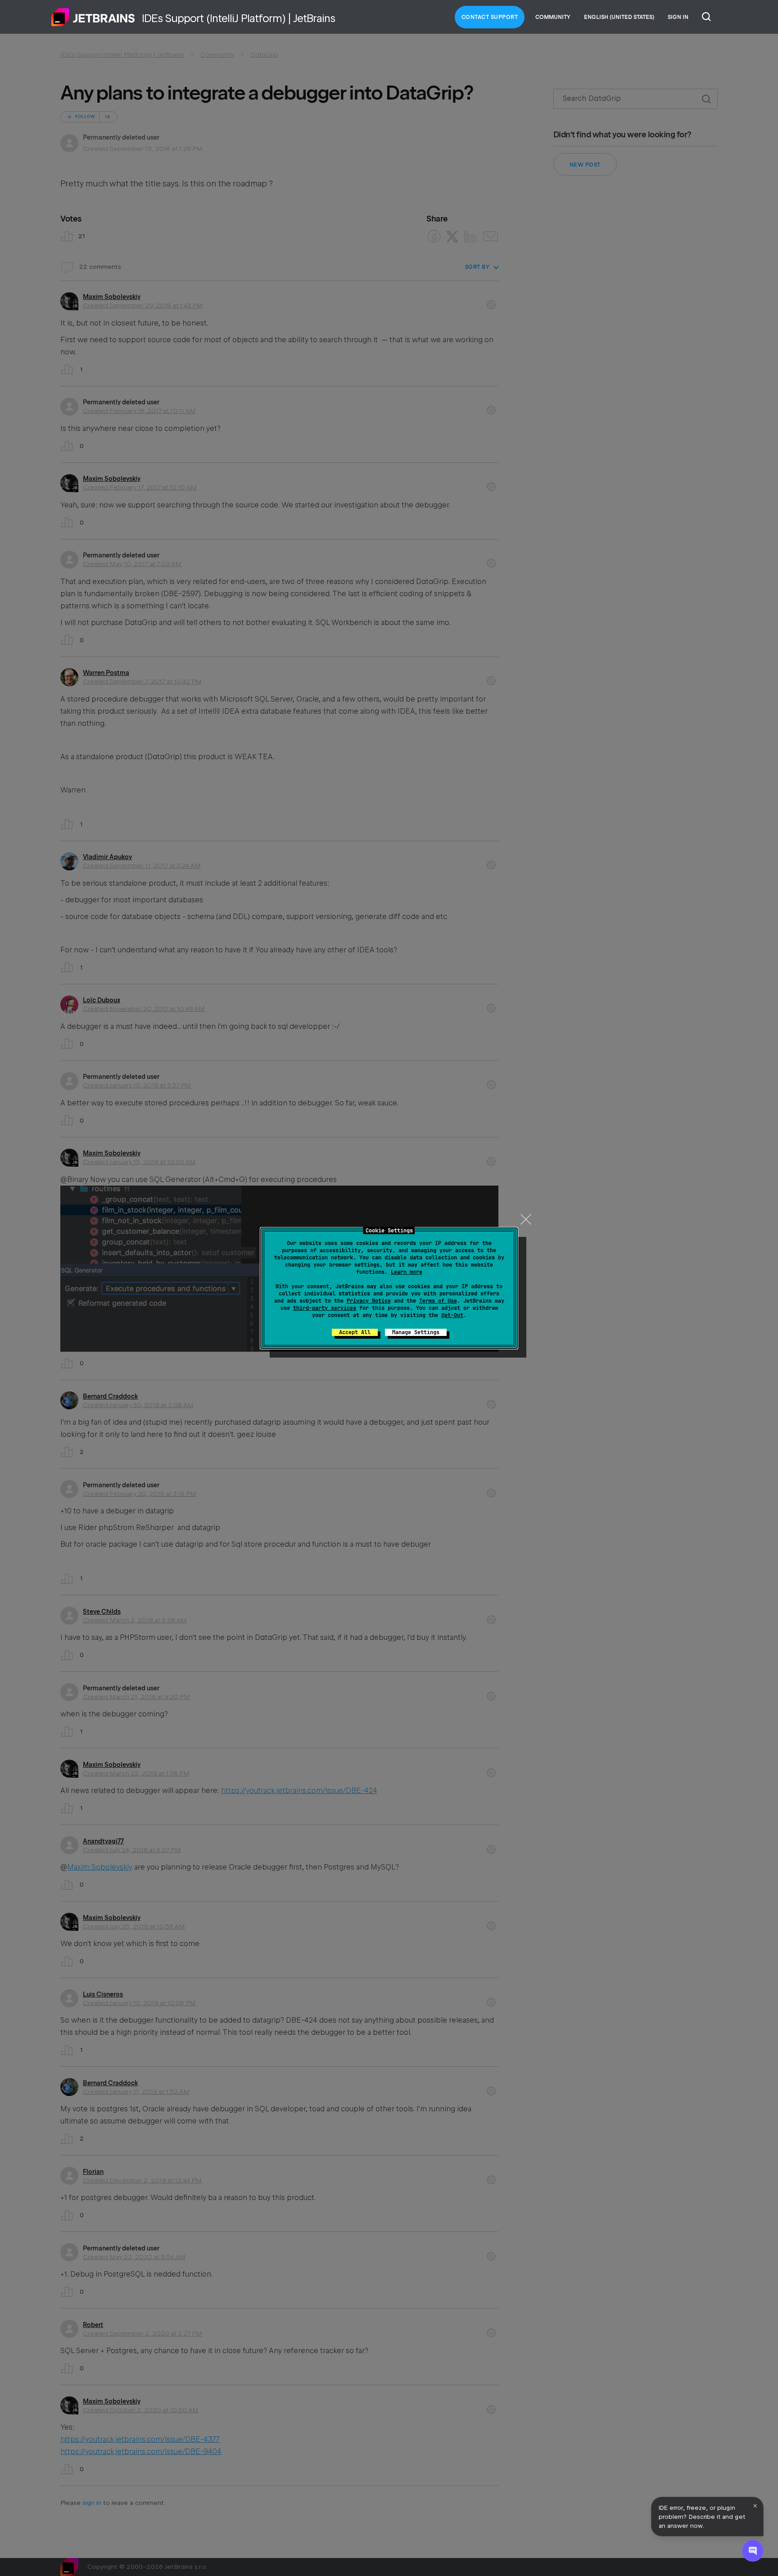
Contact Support (490, 17)
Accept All (355, 1332)
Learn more (407, 1272)
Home (93, 17)
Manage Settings (416, 1332)
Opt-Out (452, 1315)
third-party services (325, 1308)
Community (553, 17)
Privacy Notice (369, 1301)
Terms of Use (438, 1301)
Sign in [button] (678, 17)
